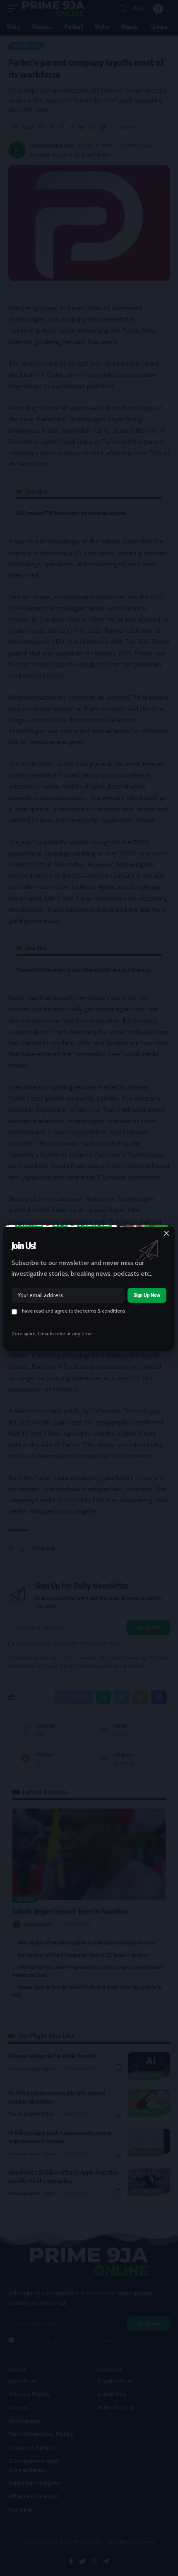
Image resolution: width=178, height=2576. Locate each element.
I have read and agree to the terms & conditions (72, 1311)
